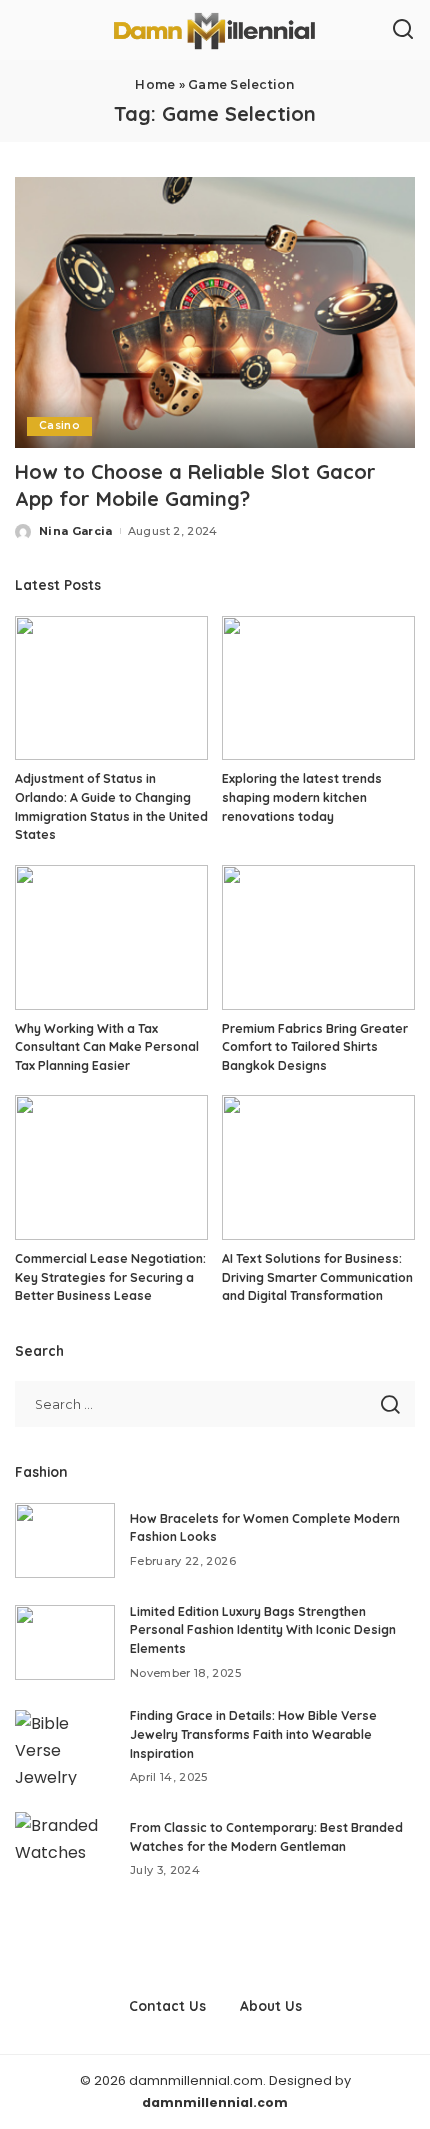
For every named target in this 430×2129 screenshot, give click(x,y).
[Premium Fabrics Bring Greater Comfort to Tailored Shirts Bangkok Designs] (318, 937)
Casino (59, 425)
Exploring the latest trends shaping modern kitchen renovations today (302, 797)
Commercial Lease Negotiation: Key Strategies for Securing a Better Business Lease (110, 1277)
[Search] (403, 30)
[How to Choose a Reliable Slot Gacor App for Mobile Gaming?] (215, 312)
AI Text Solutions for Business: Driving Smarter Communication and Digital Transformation (317, 1277)
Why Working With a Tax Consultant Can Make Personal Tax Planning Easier (107, 1047)
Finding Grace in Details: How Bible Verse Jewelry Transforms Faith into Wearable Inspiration (253, 1734)
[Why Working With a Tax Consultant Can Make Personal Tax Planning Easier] (111, 937)
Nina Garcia (76, 531)
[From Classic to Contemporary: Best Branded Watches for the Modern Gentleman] (65, 1849)
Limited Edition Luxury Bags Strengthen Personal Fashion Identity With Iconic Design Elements (263, 1630)
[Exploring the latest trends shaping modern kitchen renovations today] (318, 688)
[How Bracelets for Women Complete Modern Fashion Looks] (65, 1540)
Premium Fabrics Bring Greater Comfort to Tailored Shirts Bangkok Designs (315, 1047)
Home (155, 84)
